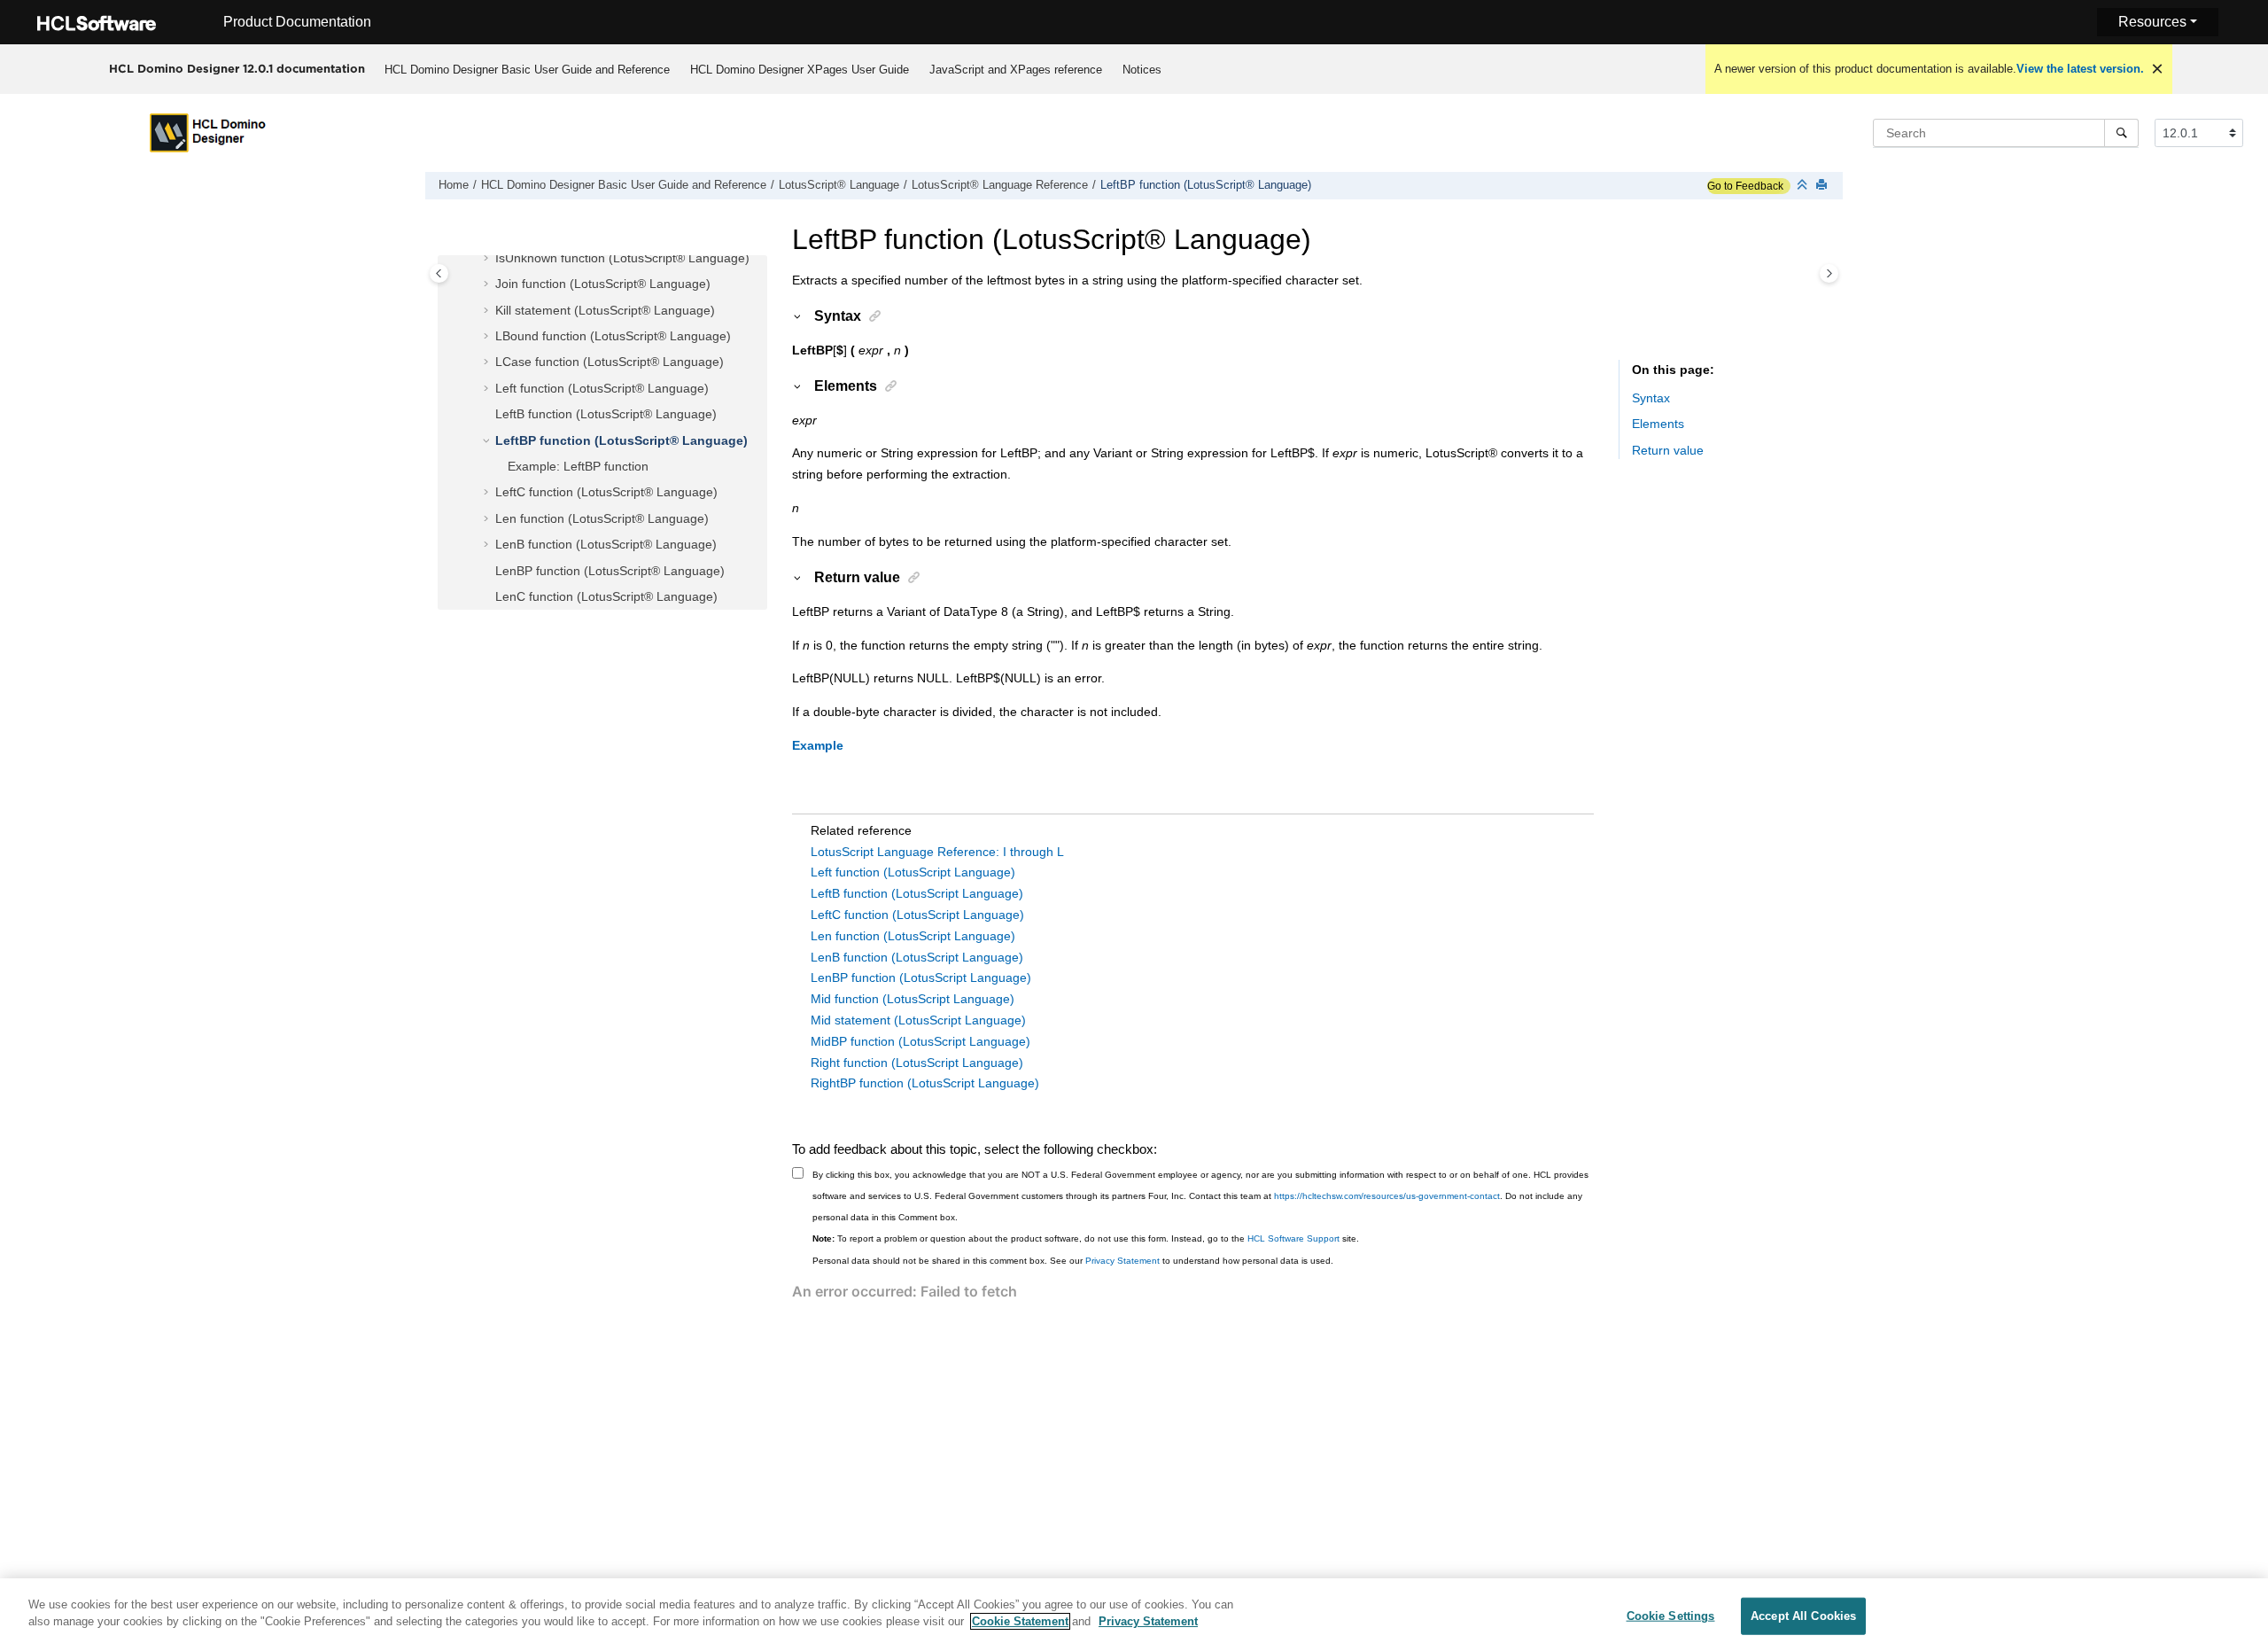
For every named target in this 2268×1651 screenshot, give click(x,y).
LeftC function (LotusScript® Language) (606, 492)
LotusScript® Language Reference (1000, 185)
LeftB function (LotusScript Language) (917, 893)
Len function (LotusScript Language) (913, 936)
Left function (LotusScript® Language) (602, 388)
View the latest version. (2080, 69)
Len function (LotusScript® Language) (602, 518)
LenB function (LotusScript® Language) (606, 544)
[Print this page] (1823, 186)
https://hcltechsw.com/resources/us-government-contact (1387, 1196)
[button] (488, 259)
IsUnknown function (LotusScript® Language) (622, 258)
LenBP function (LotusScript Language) (921, 977)
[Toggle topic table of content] (1829, 273)
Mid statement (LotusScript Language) (918, 1020)
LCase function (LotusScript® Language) (610, 362)
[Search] (2121, 133)
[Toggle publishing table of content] (439, 273)
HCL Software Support (1293, 1238)
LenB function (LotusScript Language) (917, 957)
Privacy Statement (1122, 1261)
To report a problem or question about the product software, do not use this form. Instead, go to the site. (1086, 1238)
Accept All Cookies (1803, 1616)
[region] (1134, 1615)
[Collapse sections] (1804, 186)
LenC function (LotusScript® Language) (606, 596)
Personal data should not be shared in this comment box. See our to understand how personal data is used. (1073, 1261)
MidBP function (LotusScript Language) (920, 1041)
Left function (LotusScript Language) (913, 872)
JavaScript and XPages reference (1016, 70)
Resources (2152, 22)
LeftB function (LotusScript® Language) (606, 414)
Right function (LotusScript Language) (917, 1063)
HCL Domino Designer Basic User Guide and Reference (527, 70)
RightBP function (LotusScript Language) (925, 1083)
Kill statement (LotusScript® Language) (605, 310)
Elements (1658, 424)
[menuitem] (527, 69)
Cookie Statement (1020, 1621)
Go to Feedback (1745, 186)
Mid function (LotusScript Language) (913, 999)
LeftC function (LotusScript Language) (917, 915)
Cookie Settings (1671, 1616)
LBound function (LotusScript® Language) (613, 336)
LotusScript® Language (839, 185)
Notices (1142, 70)
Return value (1668, 450)
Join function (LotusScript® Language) (603, 284)
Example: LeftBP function (578, 466)
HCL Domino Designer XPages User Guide (800, 70)
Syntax (1651, 398)
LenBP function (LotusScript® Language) (610, 571)
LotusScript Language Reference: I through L (937, 852)
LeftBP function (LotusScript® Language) (1206, 185)
